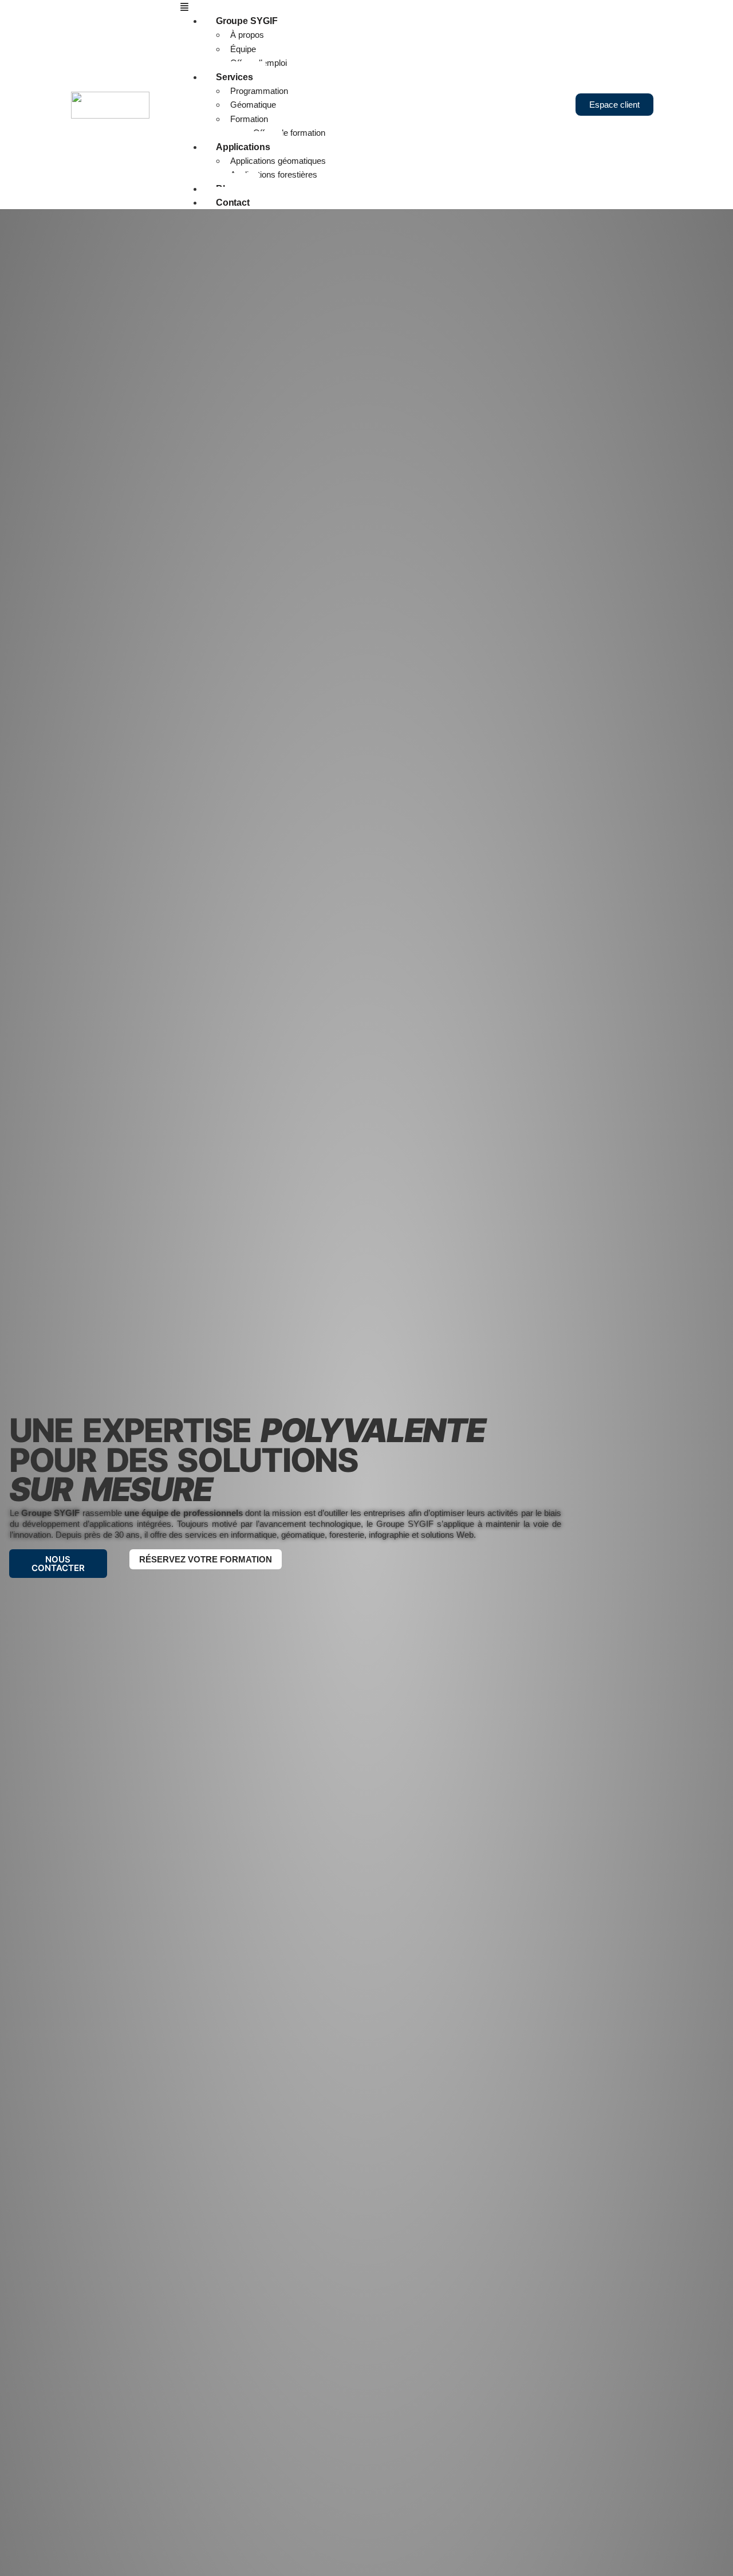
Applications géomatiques (278, 161)
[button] (373, 7)
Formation (249, 119)
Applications (243, 147)
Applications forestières (274, 174)
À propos (247, 35)
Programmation (259, 91)
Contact (233, 203)
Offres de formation (289, 133)
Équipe (243, 49)
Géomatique (253, 105)
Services (235, 77)
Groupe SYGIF (247, 21)
